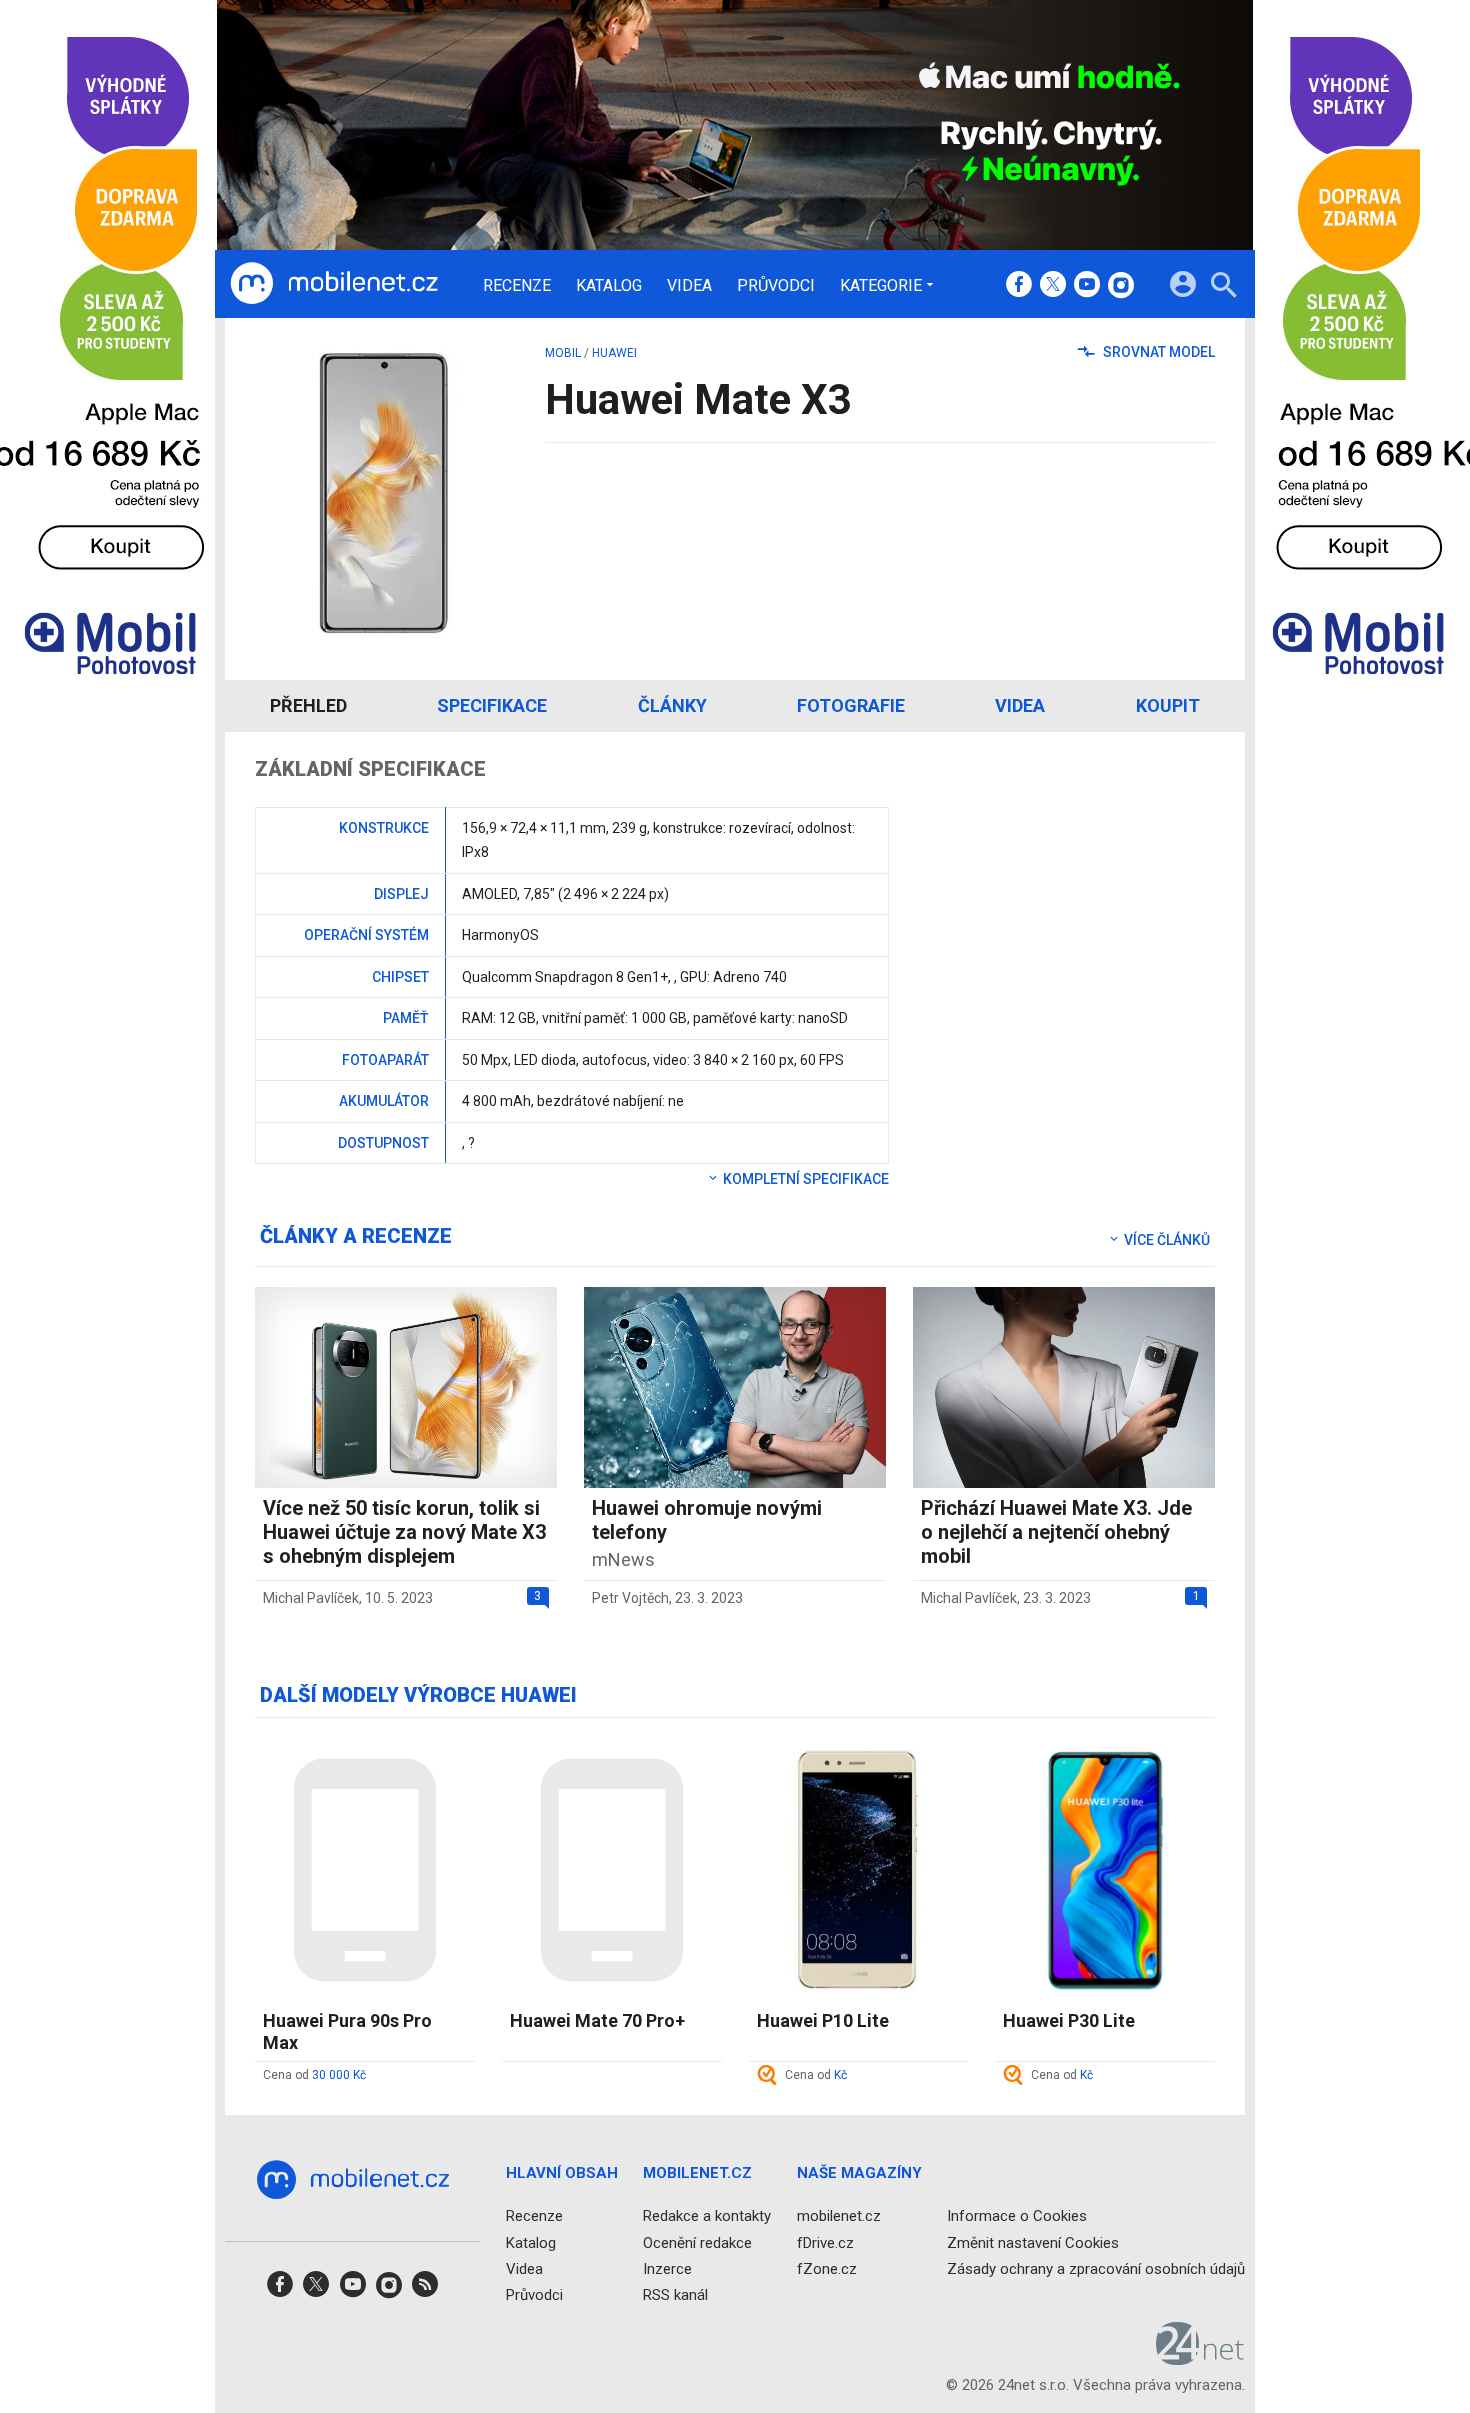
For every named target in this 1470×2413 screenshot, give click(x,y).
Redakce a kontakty (707, 2216)
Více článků (1165, 1240)
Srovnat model (1157, 352)
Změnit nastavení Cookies (1033, 2243)
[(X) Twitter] (1053, 286)
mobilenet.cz (839, 2216)
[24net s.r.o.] (1200, 2358)
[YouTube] (1087, 286)
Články (672, 705)
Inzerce (667, 2269)
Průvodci (776, 286)
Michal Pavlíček (311, 1598)
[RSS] (425, 2290)
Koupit (1168, 705)
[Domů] (334, 284)
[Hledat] (1223, 287)
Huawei (614, 353)
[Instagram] (1121, 286)
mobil (563, 353)
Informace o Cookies (1017, 2216)
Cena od (314, 2075)
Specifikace (492, 705)
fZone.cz (827, 2269)
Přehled (308, 705)
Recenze (517, 286)
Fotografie (851, 705)
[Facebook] (1019, 286)
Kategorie (881, 285)
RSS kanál (675, 2295)
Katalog (609, 286)
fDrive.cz (825, 2243)
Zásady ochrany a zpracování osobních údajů (1096, 2269)
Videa (689, 286)
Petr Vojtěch (630, 1598)
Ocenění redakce (697, 2243)
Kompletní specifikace (804, 1179)
